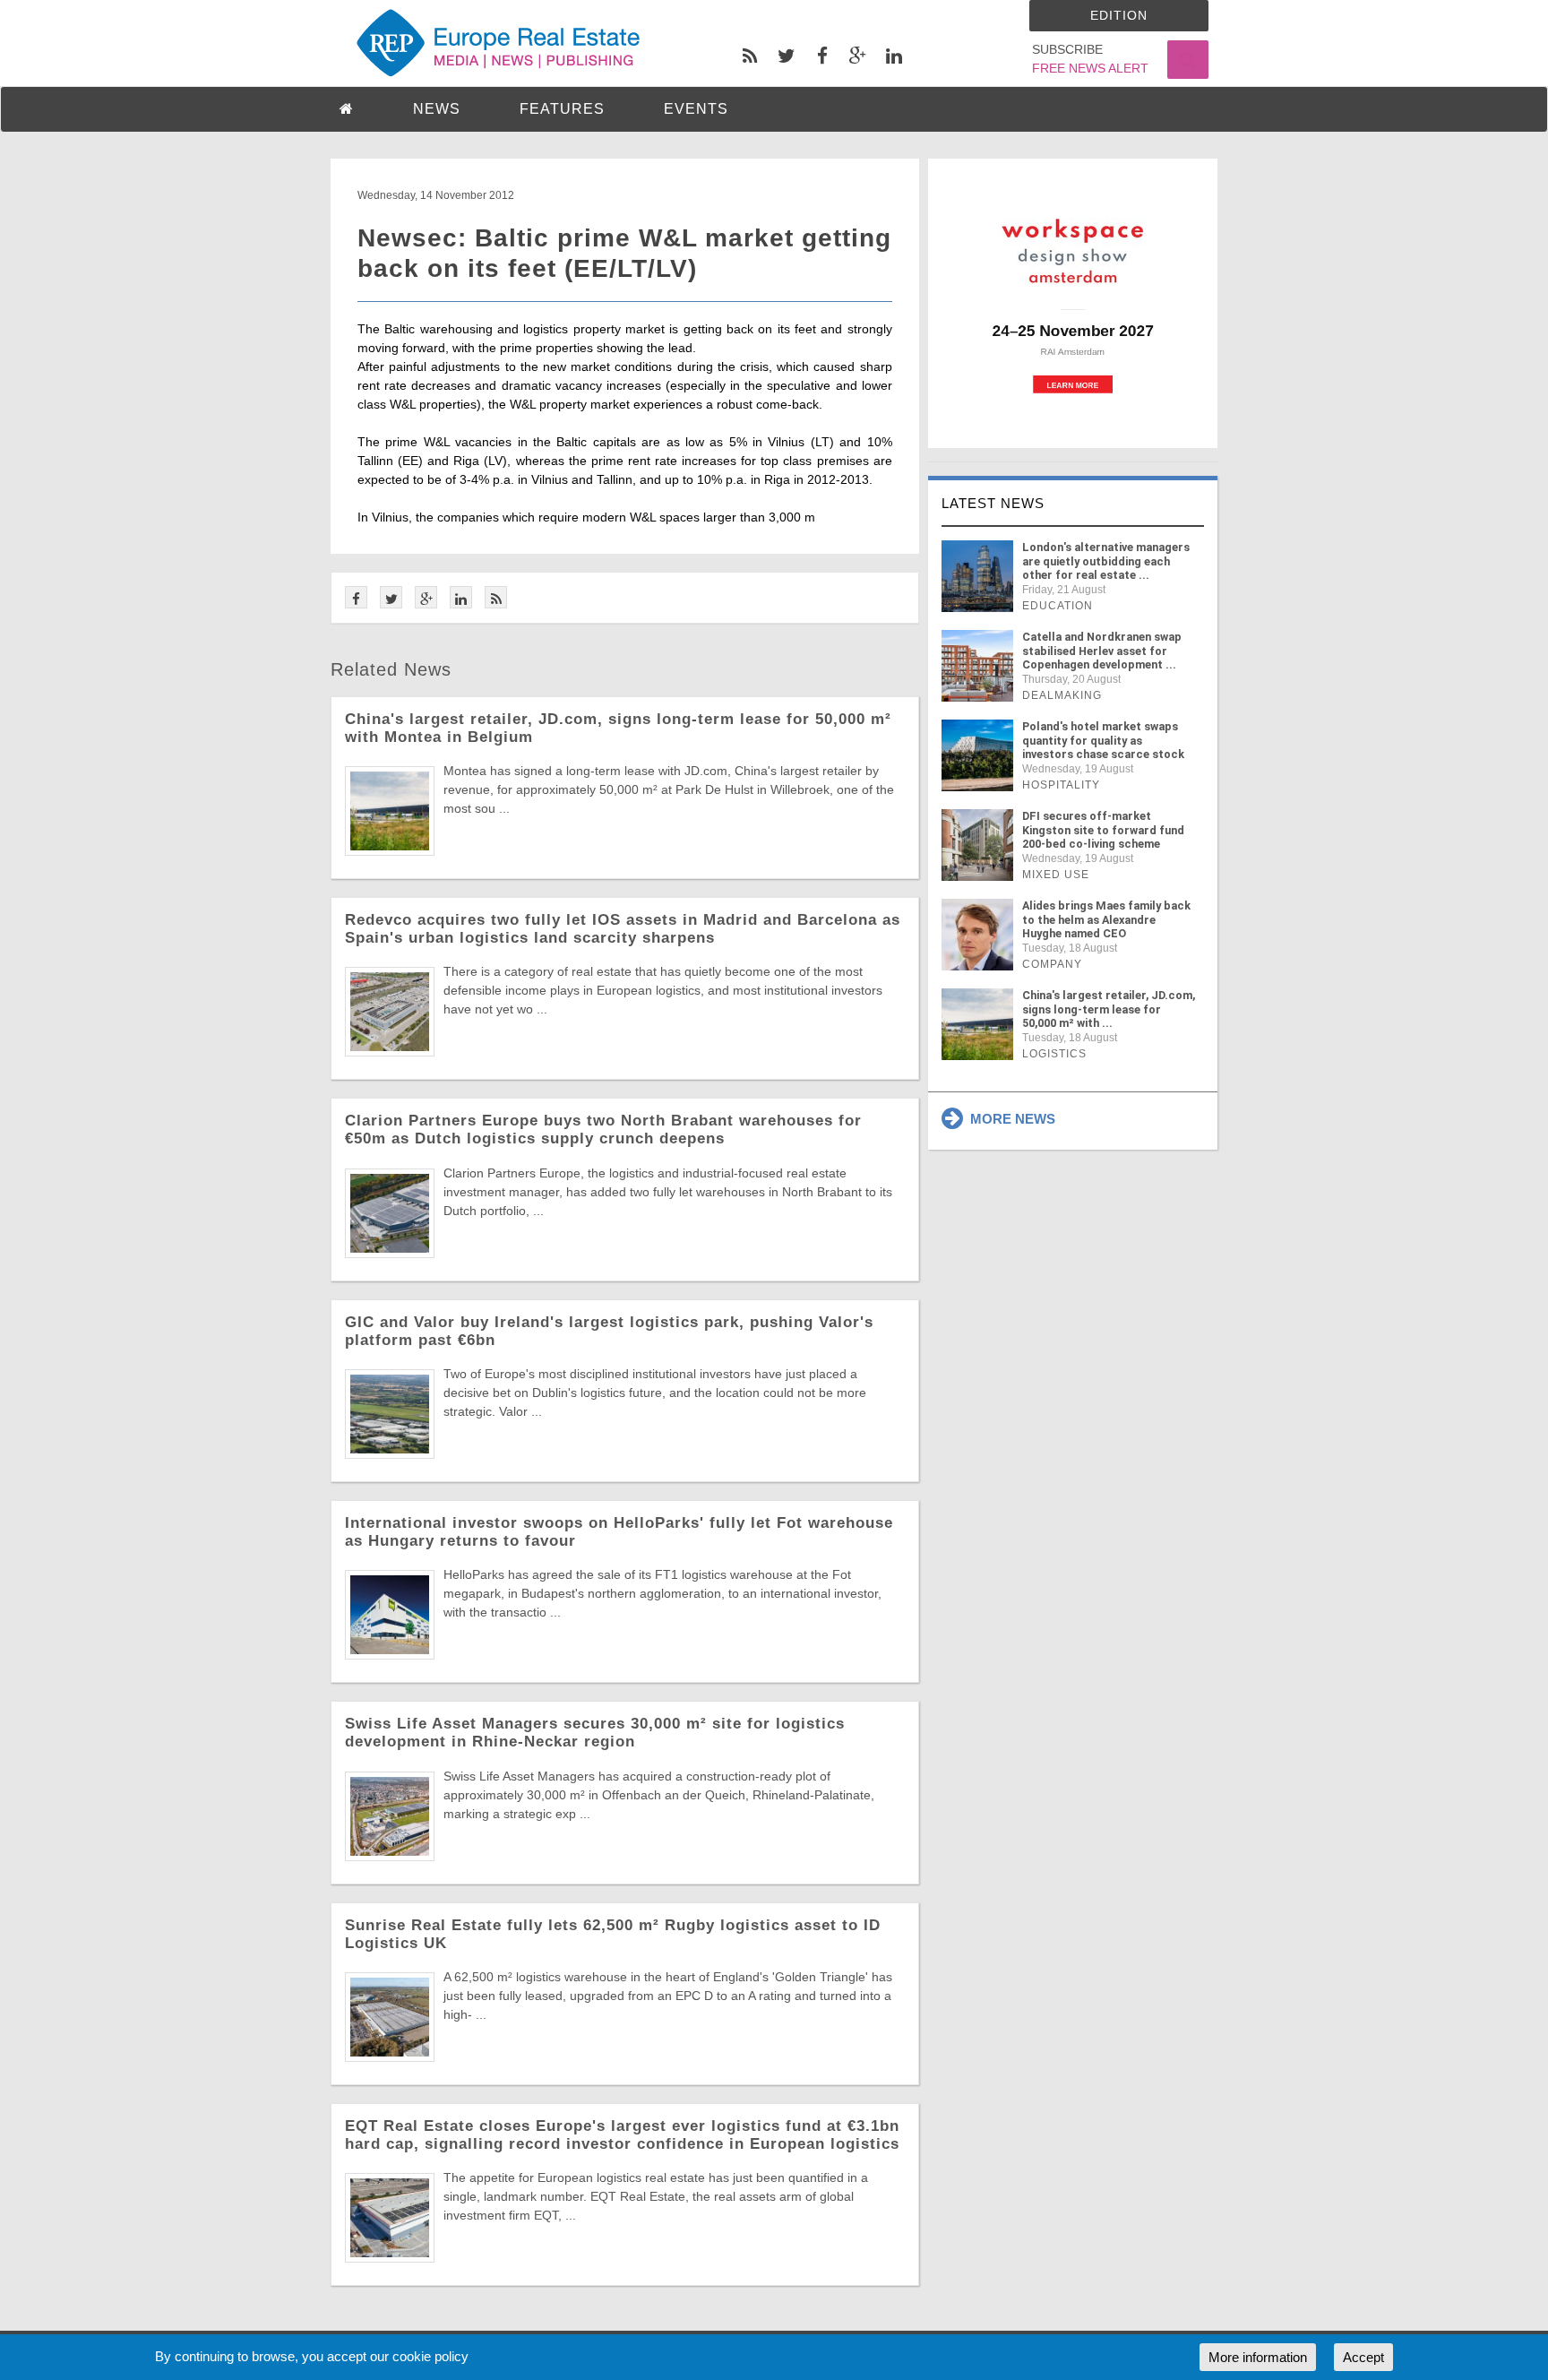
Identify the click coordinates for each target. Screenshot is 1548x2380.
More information (1258, 2357)
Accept (1363, 2357)
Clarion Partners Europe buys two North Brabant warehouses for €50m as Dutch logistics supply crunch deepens (603, 1130)
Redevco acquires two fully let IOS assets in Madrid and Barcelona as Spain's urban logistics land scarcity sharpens (623, 929)
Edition (1119, 15)
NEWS (437, 109)
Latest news (993, 503)
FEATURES (562, 109)
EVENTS (696, 109)
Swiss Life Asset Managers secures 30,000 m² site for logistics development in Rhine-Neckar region (595, 1733)
